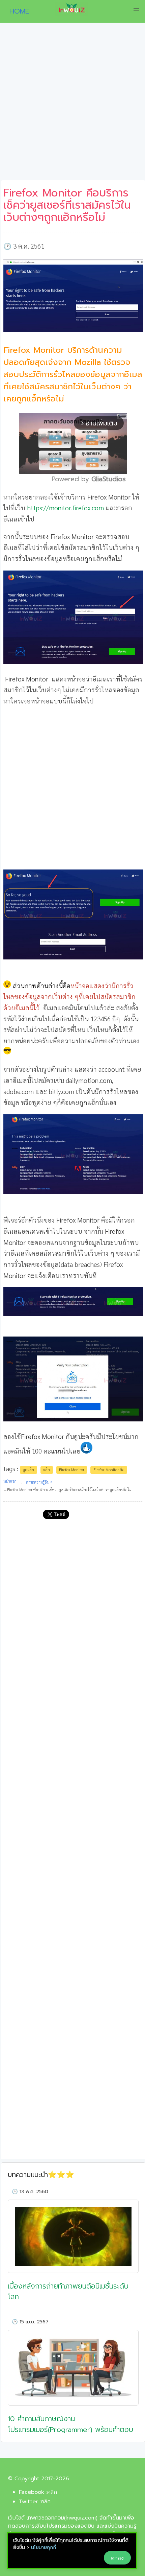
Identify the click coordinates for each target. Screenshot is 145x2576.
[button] (136, 9)
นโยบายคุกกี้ (43, 2547)
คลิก (52, 2492)
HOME (17, 11)
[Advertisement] (72, 104)
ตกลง (117, 2558)
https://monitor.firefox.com (65, 507)
